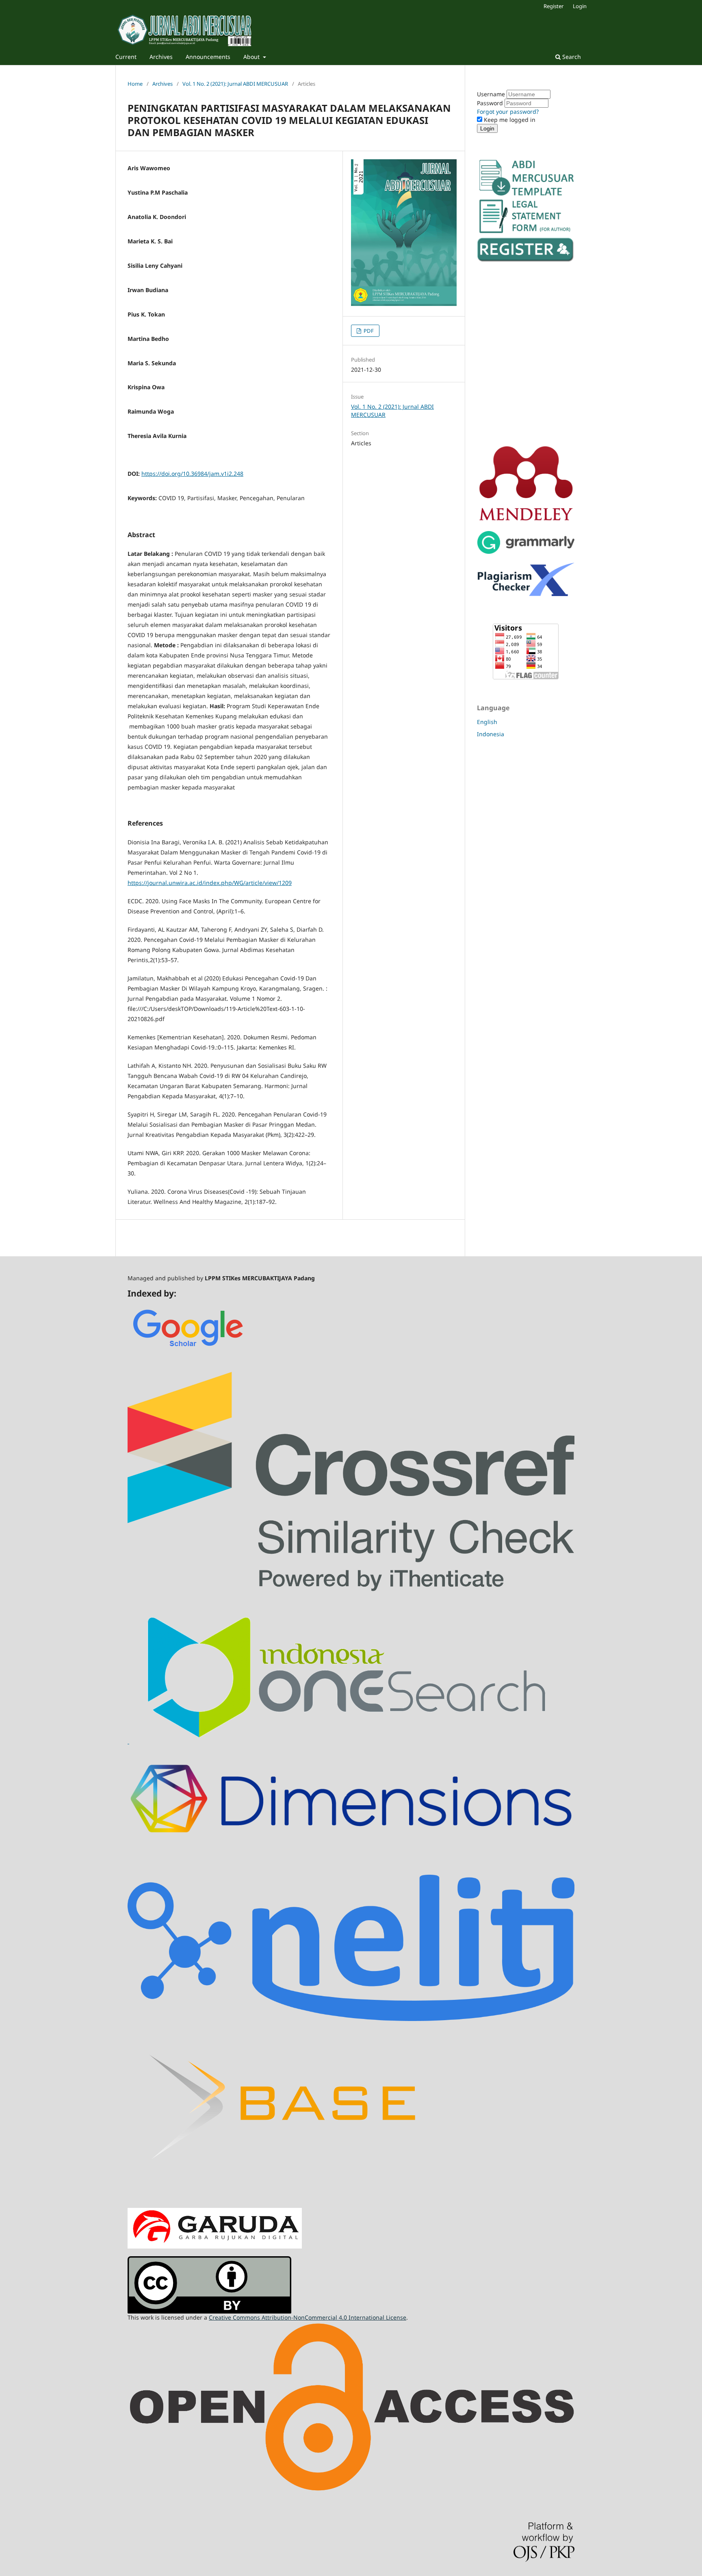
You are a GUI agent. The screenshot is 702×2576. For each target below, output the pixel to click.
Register (554, 6)
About (252, 57)
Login (580, 6)
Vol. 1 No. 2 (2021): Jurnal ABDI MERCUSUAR (235, 84)
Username (492, 94)
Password (491, 103)
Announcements (208, 57)
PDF (368, 331)
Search (571, 57)
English (487, 722)
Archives (161, 57)
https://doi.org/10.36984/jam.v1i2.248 (192, 474)
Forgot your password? (508, 112)
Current (126, 57)
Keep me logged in (509, 120)
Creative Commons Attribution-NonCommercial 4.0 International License (308, 2317)
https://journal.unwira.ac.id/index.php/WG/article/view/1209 (210, 883)
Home (135, 84)
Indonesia (491, 734)
